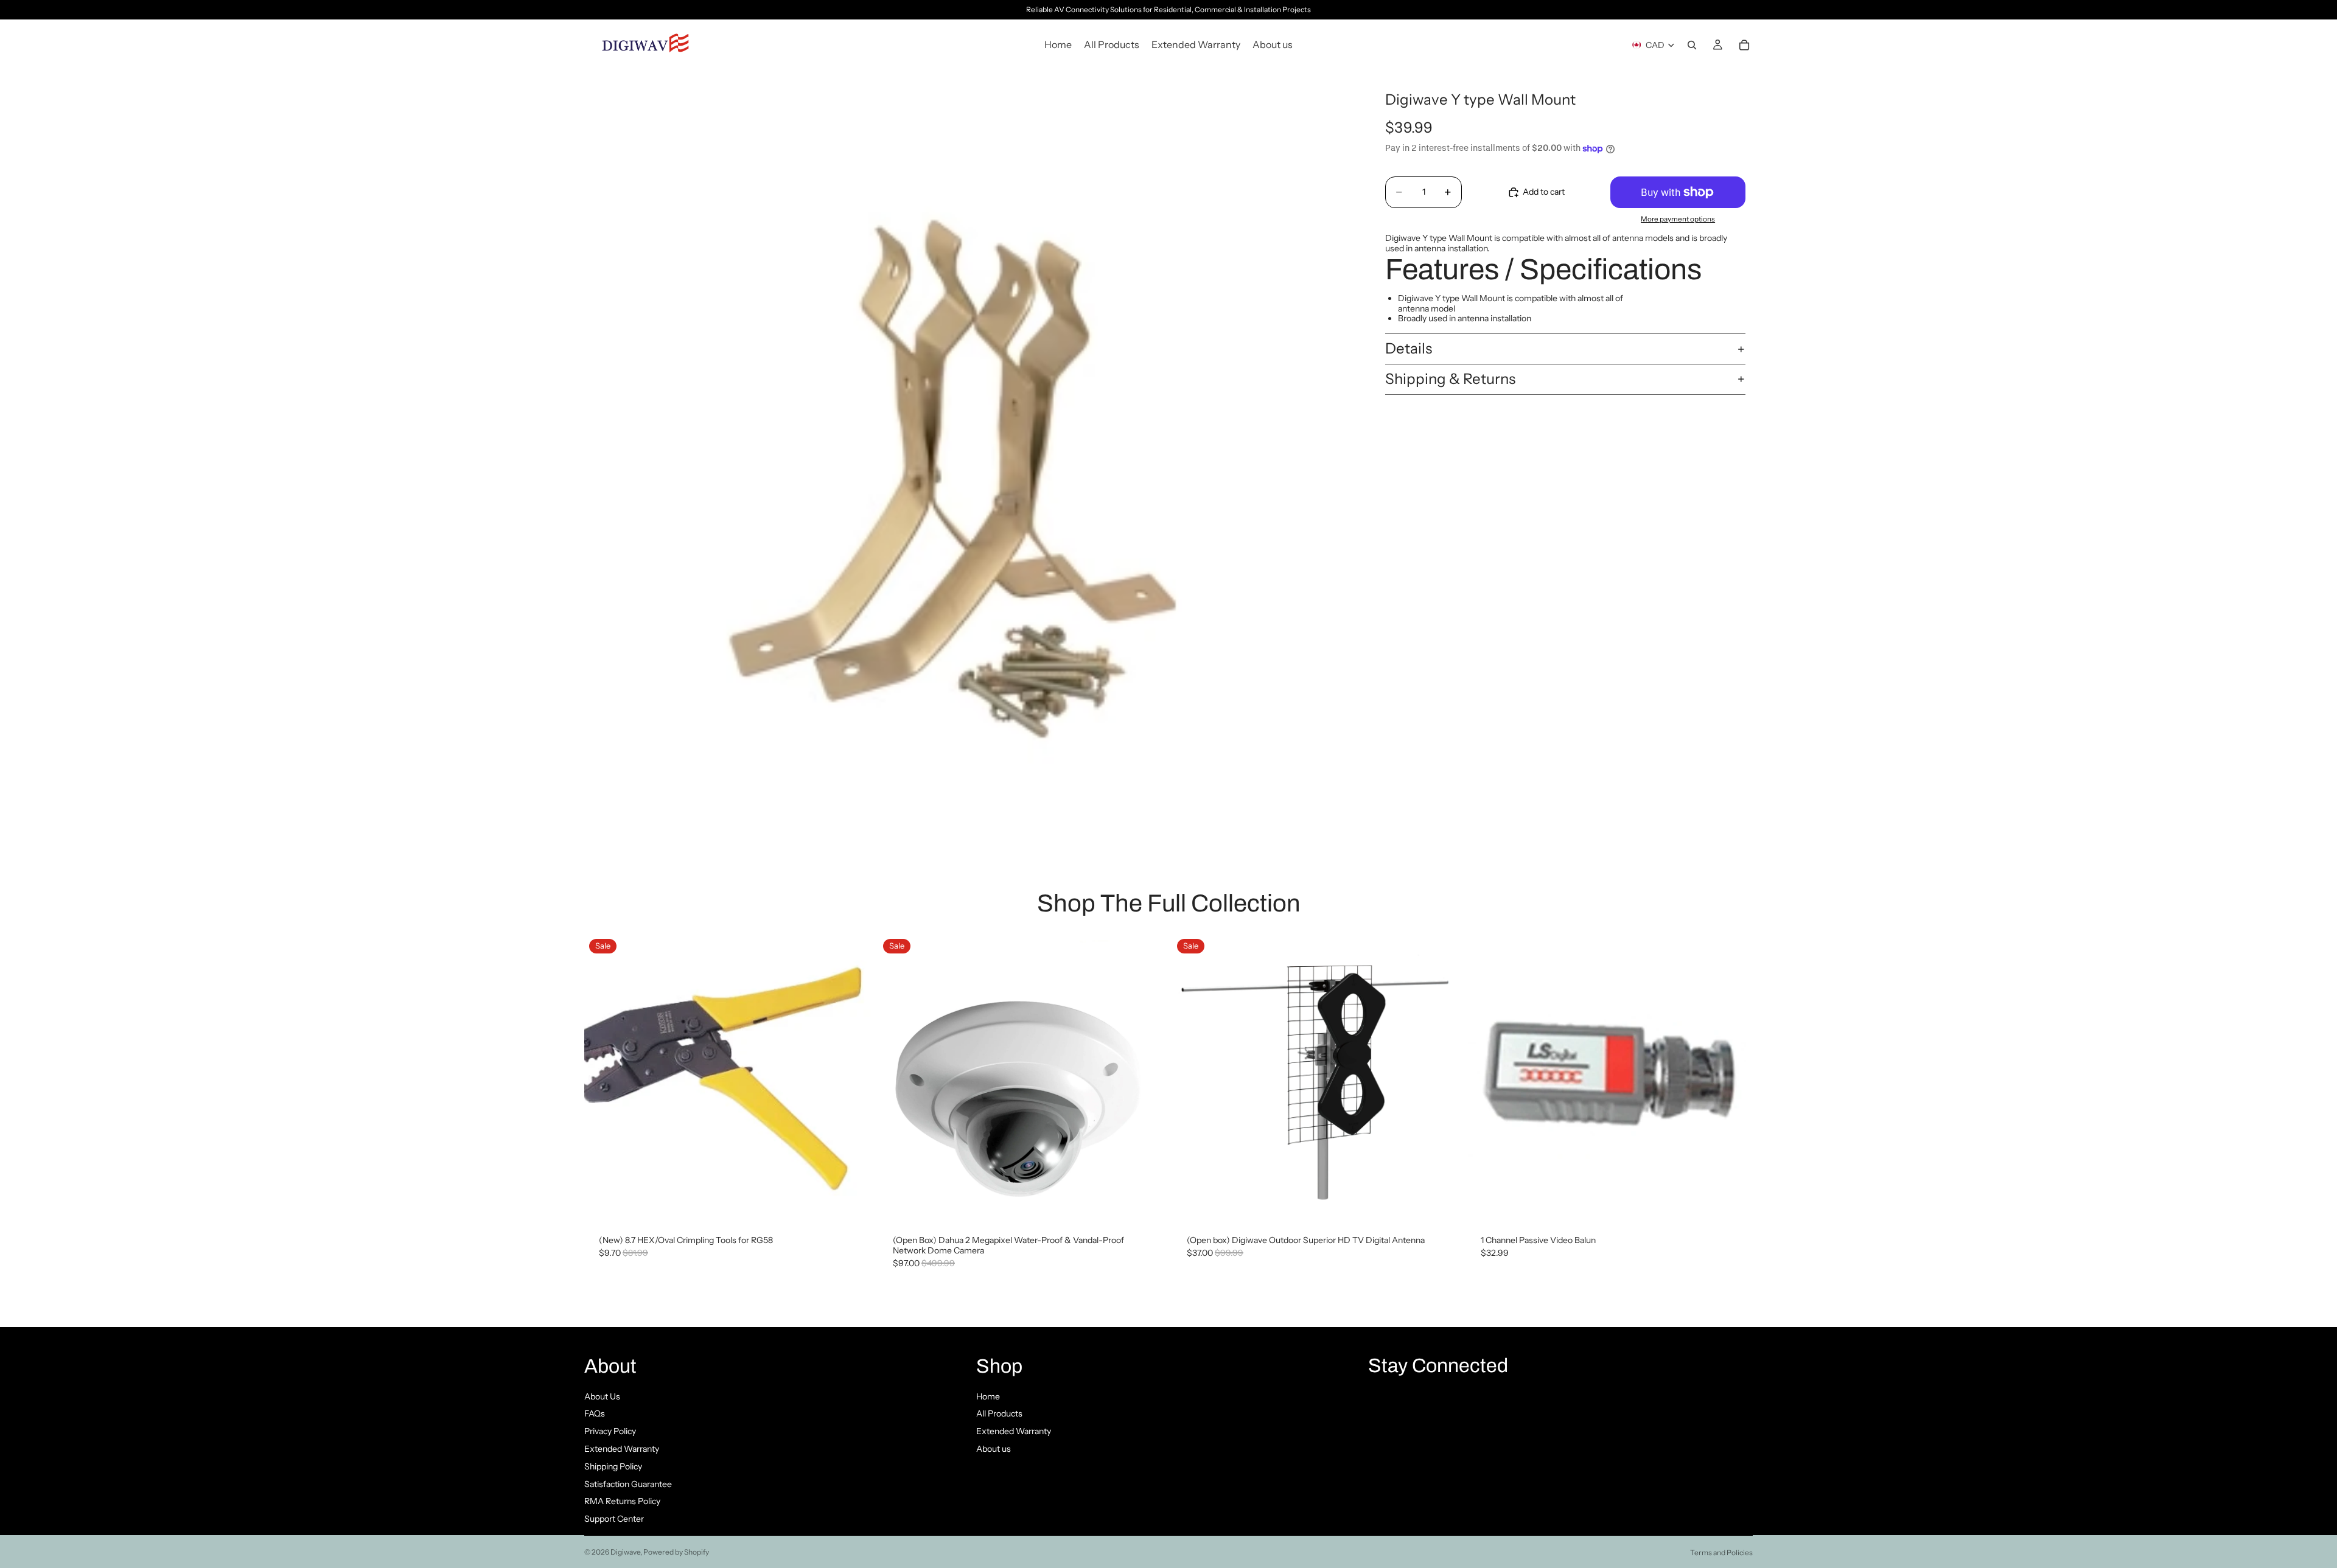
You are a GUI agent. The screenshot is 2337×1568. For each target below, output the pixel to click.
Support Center (614, 1519)
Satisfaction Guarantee (628, 1484)
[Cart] (1744, 45)
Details (1409, 348)
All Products (999, 1413)
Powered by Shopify (676, 1552)
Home (988, 1396)
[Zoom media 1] (966, 452)
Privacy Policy (610, 1431)
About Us (602, 1396)
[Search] (1692, 45)
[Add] (852, 1202)
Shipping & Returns (1450, 379)
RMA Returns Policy (622, 1501)
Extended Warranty (622, 1449)
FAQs (595, 1413)
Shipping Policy (613, 1466)
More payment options (1678, 219)
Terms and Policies (1721, 1552)
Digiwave (625, 1552)
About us (994, 1449)
